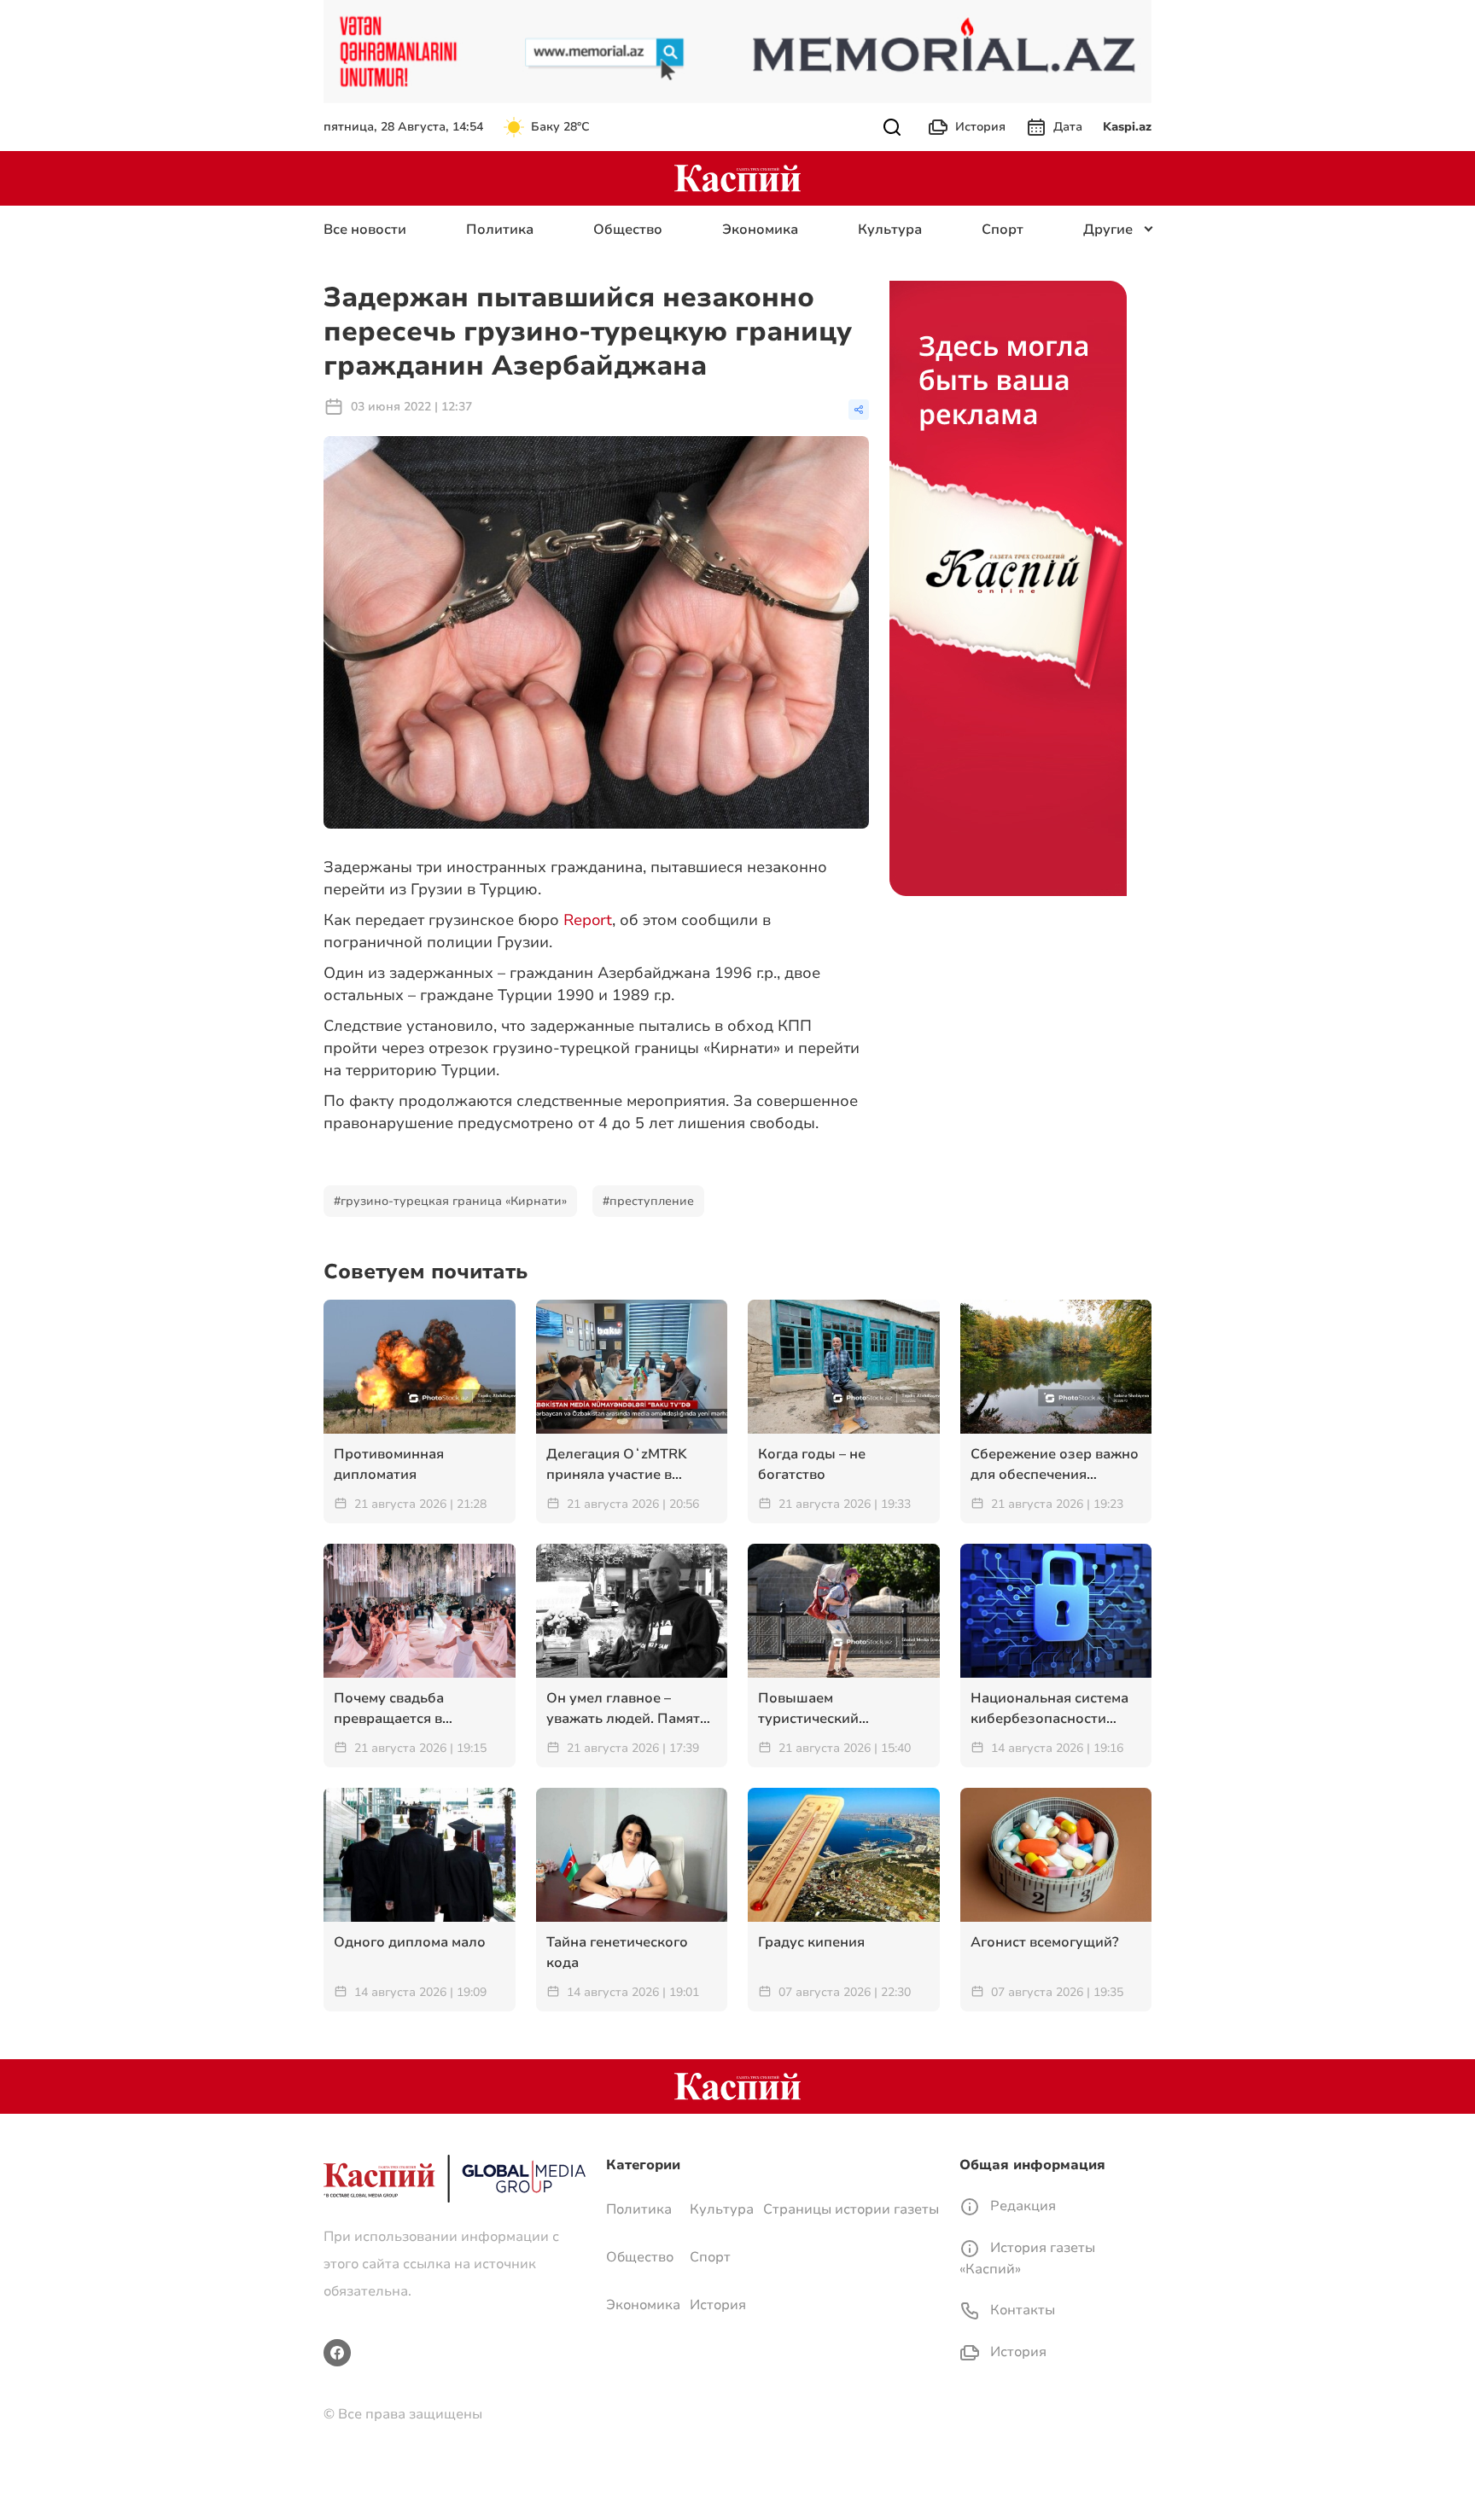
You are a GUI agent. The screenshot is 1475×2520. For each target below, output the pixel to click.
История (980, 127)
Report (588, 920)
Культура (890, 230)
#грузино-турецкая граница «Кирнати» (450, 1201)
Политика (500, 230)
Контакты (1021, 2310)
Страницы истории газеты (851, 2209)
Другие (1108, 230)
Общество (628, 230)
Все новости (365, 230)
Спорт (1003, 230)
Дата (1068, 127)
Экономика (760, 230)
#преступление (648, 1201)
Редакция (1021, 2206)
